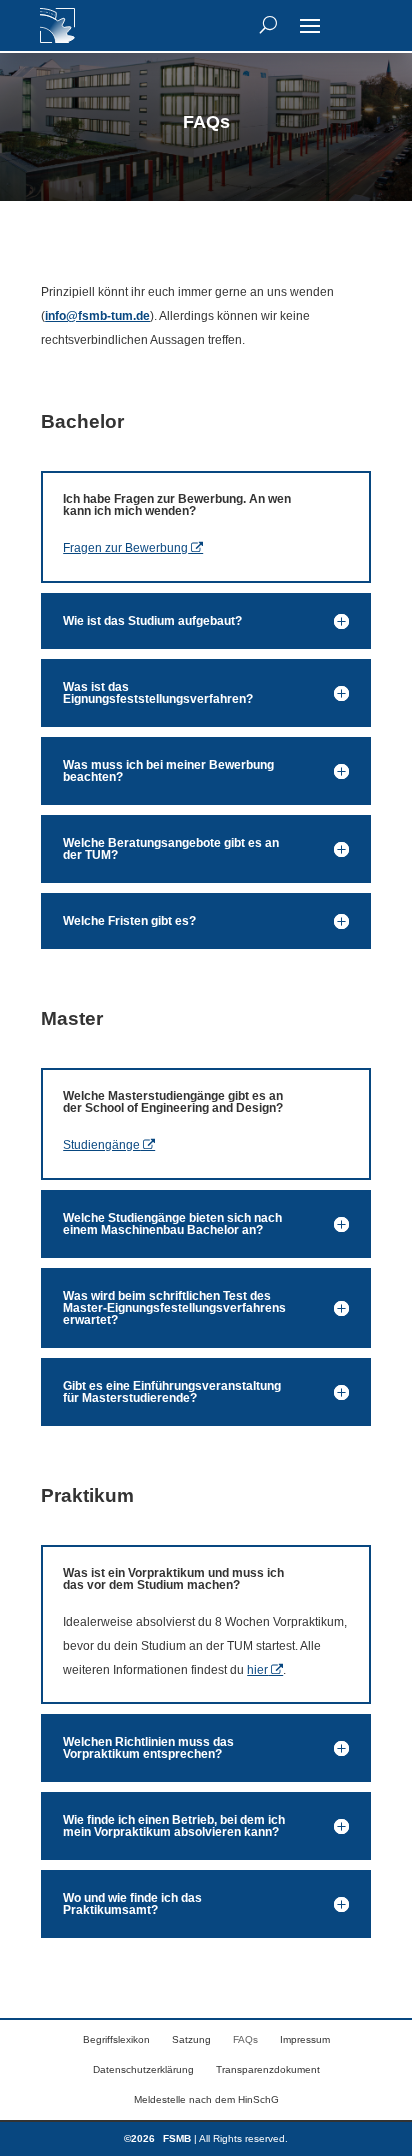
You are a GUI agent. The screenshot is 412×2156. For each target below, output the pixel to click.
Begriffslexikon (116, 2039)
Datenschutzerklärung (143, 2069)
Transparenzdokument (268, 2069)
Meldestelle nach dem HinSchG (206, 2099)
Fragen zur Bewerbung (125, 548)
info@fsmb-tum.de (97, 316)
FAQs (245, 2039)
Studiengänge (101, 1145)
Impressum (305, 2039)
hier (257, 1670)
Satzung (191, 2039)
